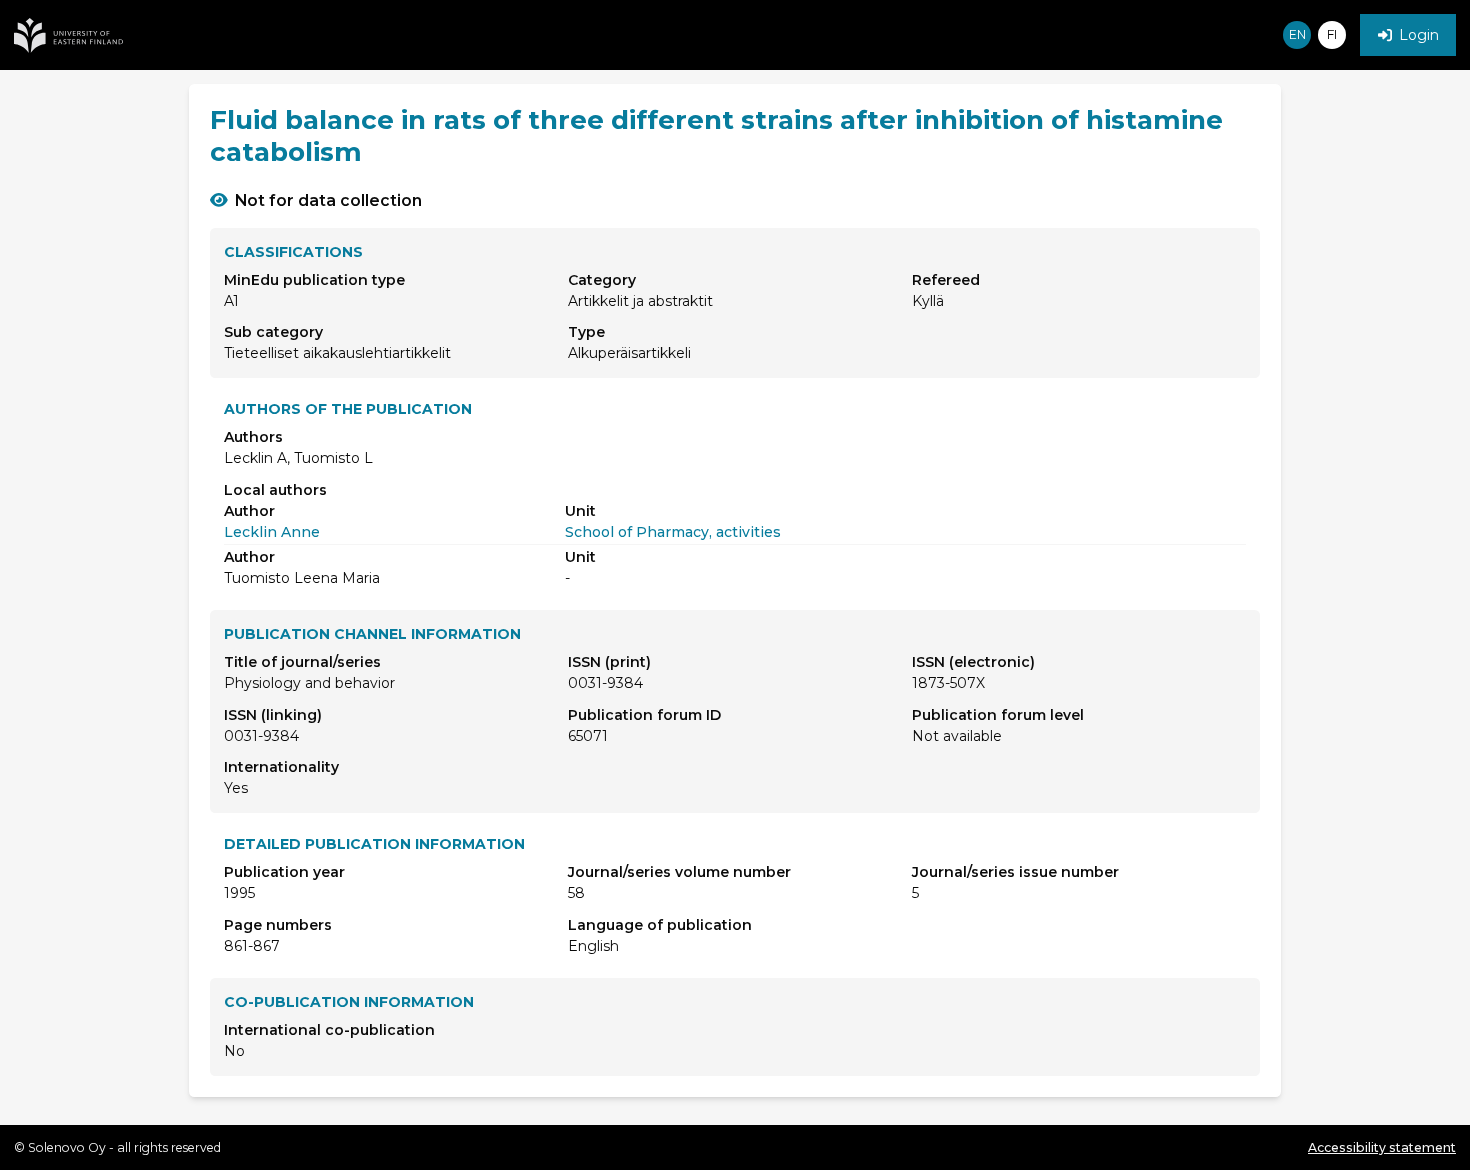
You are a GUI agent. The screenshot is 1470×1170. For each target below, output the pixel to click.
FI (1332, 34)
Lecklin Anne (272, 532)
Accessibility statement (1382, 1147)
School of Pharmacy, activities (673, 532)
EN (1297, 34)
